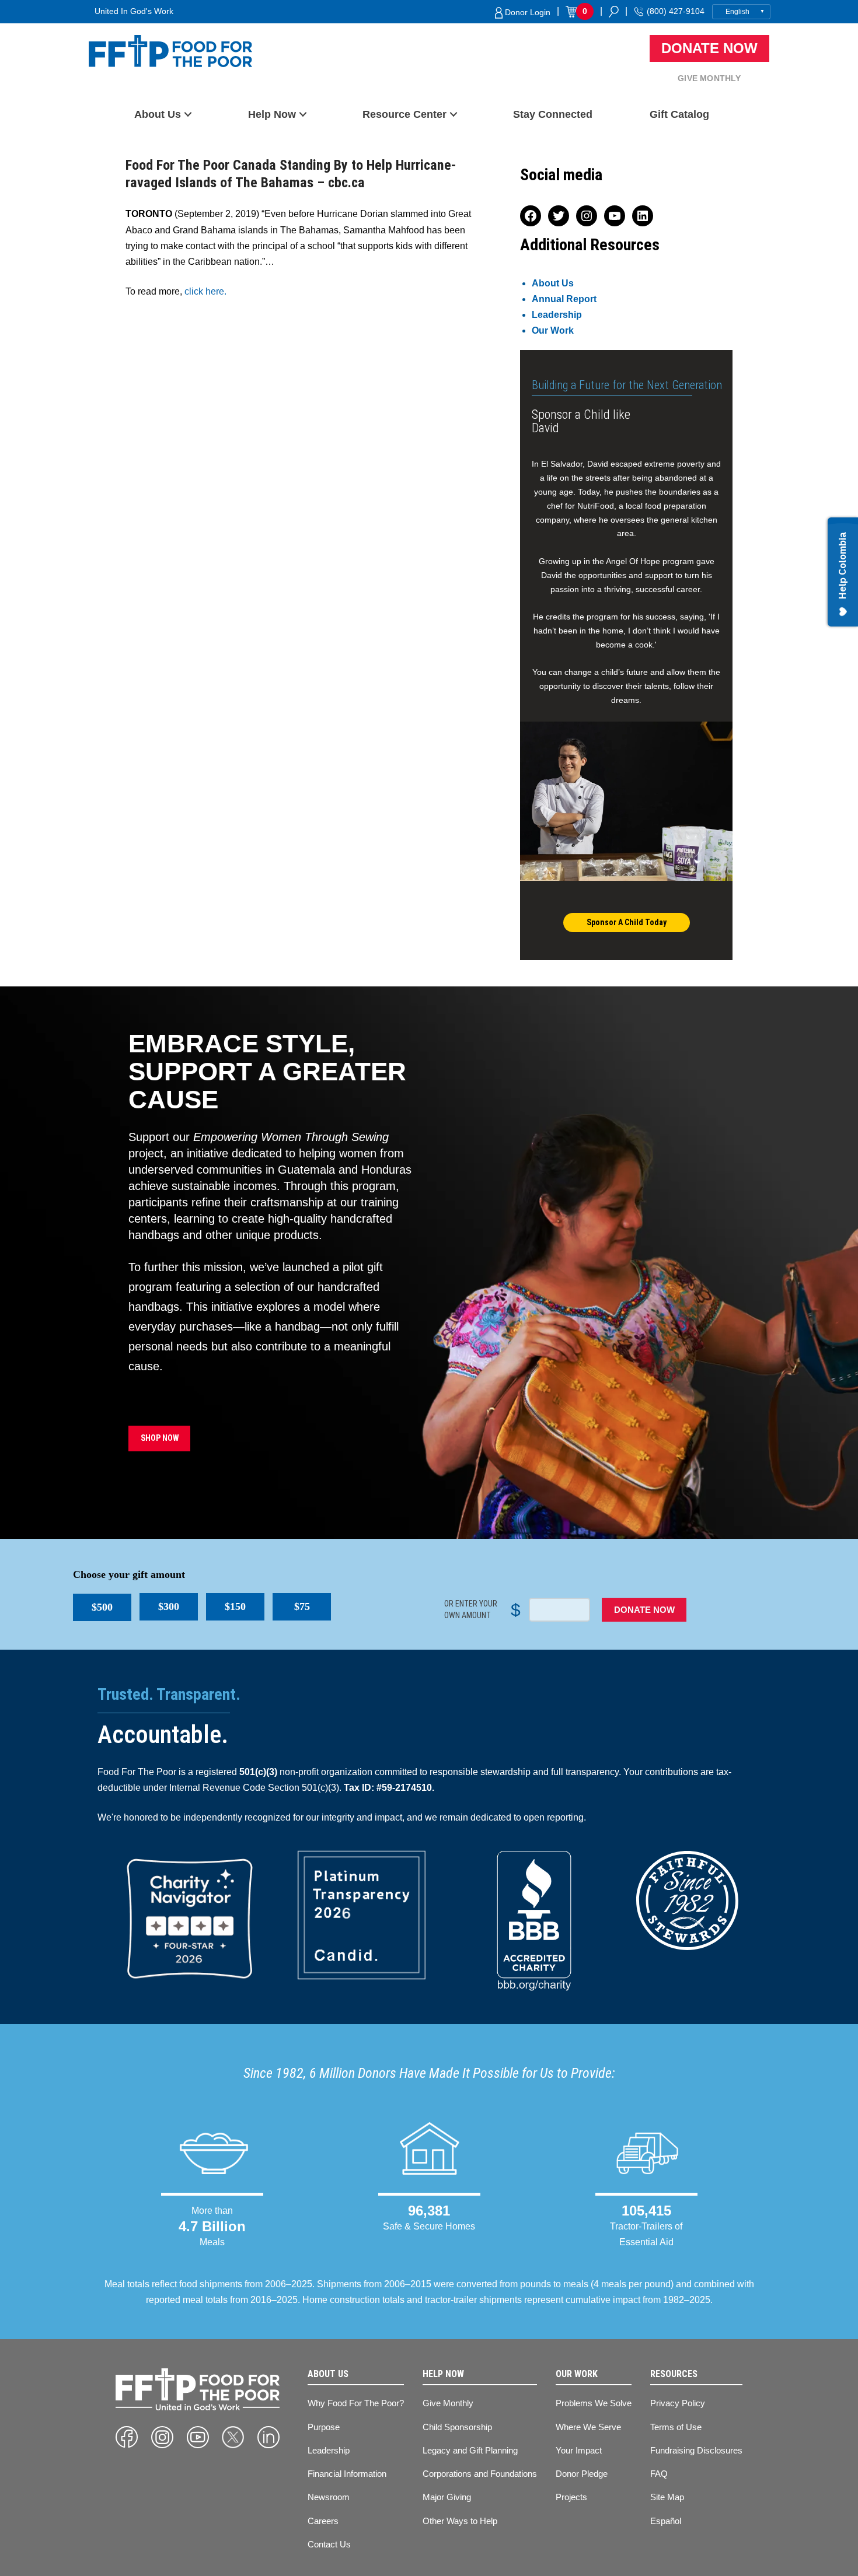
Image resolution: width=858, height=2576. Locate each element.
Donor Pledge (582, 2474)
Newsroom (329, 2497)
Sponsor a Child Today (627, 922)
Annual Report (564, 299)
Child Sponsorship (457, 2427)
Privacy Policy (678, 2403)
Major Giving (447, 2497)
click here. (205, 291)
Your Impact (579, 2450)
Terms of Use (676, 2427)
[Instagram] (162, 2437)
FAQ (659, 2474)
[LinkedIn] (268, 2437)
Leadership (557, 315)
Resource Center (404, 114)
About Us (158, 114)
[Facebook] (127, 2437)
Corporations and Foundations (480, 2474)
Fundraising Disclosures (696, 2450)
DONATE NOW (644, 1610)
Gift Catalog (679, 114)
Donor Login (526, 12)
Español (666, 2521)
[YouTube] (198, 2437)
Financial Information (347, 2474)
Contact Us (329, 2544)
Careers (323, 2521)
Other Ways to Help (460, 2521)
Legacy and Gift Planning (470, 2450)
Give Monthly (709, 78)
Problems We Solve (594, 2403)
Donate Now (709, 48)
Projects (571, 2497)
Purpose (324, 2427)
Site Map (667, 2497)
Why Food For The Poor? (356, 2403)
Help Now (272, 114)
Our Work (553, 330)
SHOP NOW (160, 1438)
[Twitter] (233, 2437)
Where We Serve (588, 2427)
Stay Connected (553, 114)
